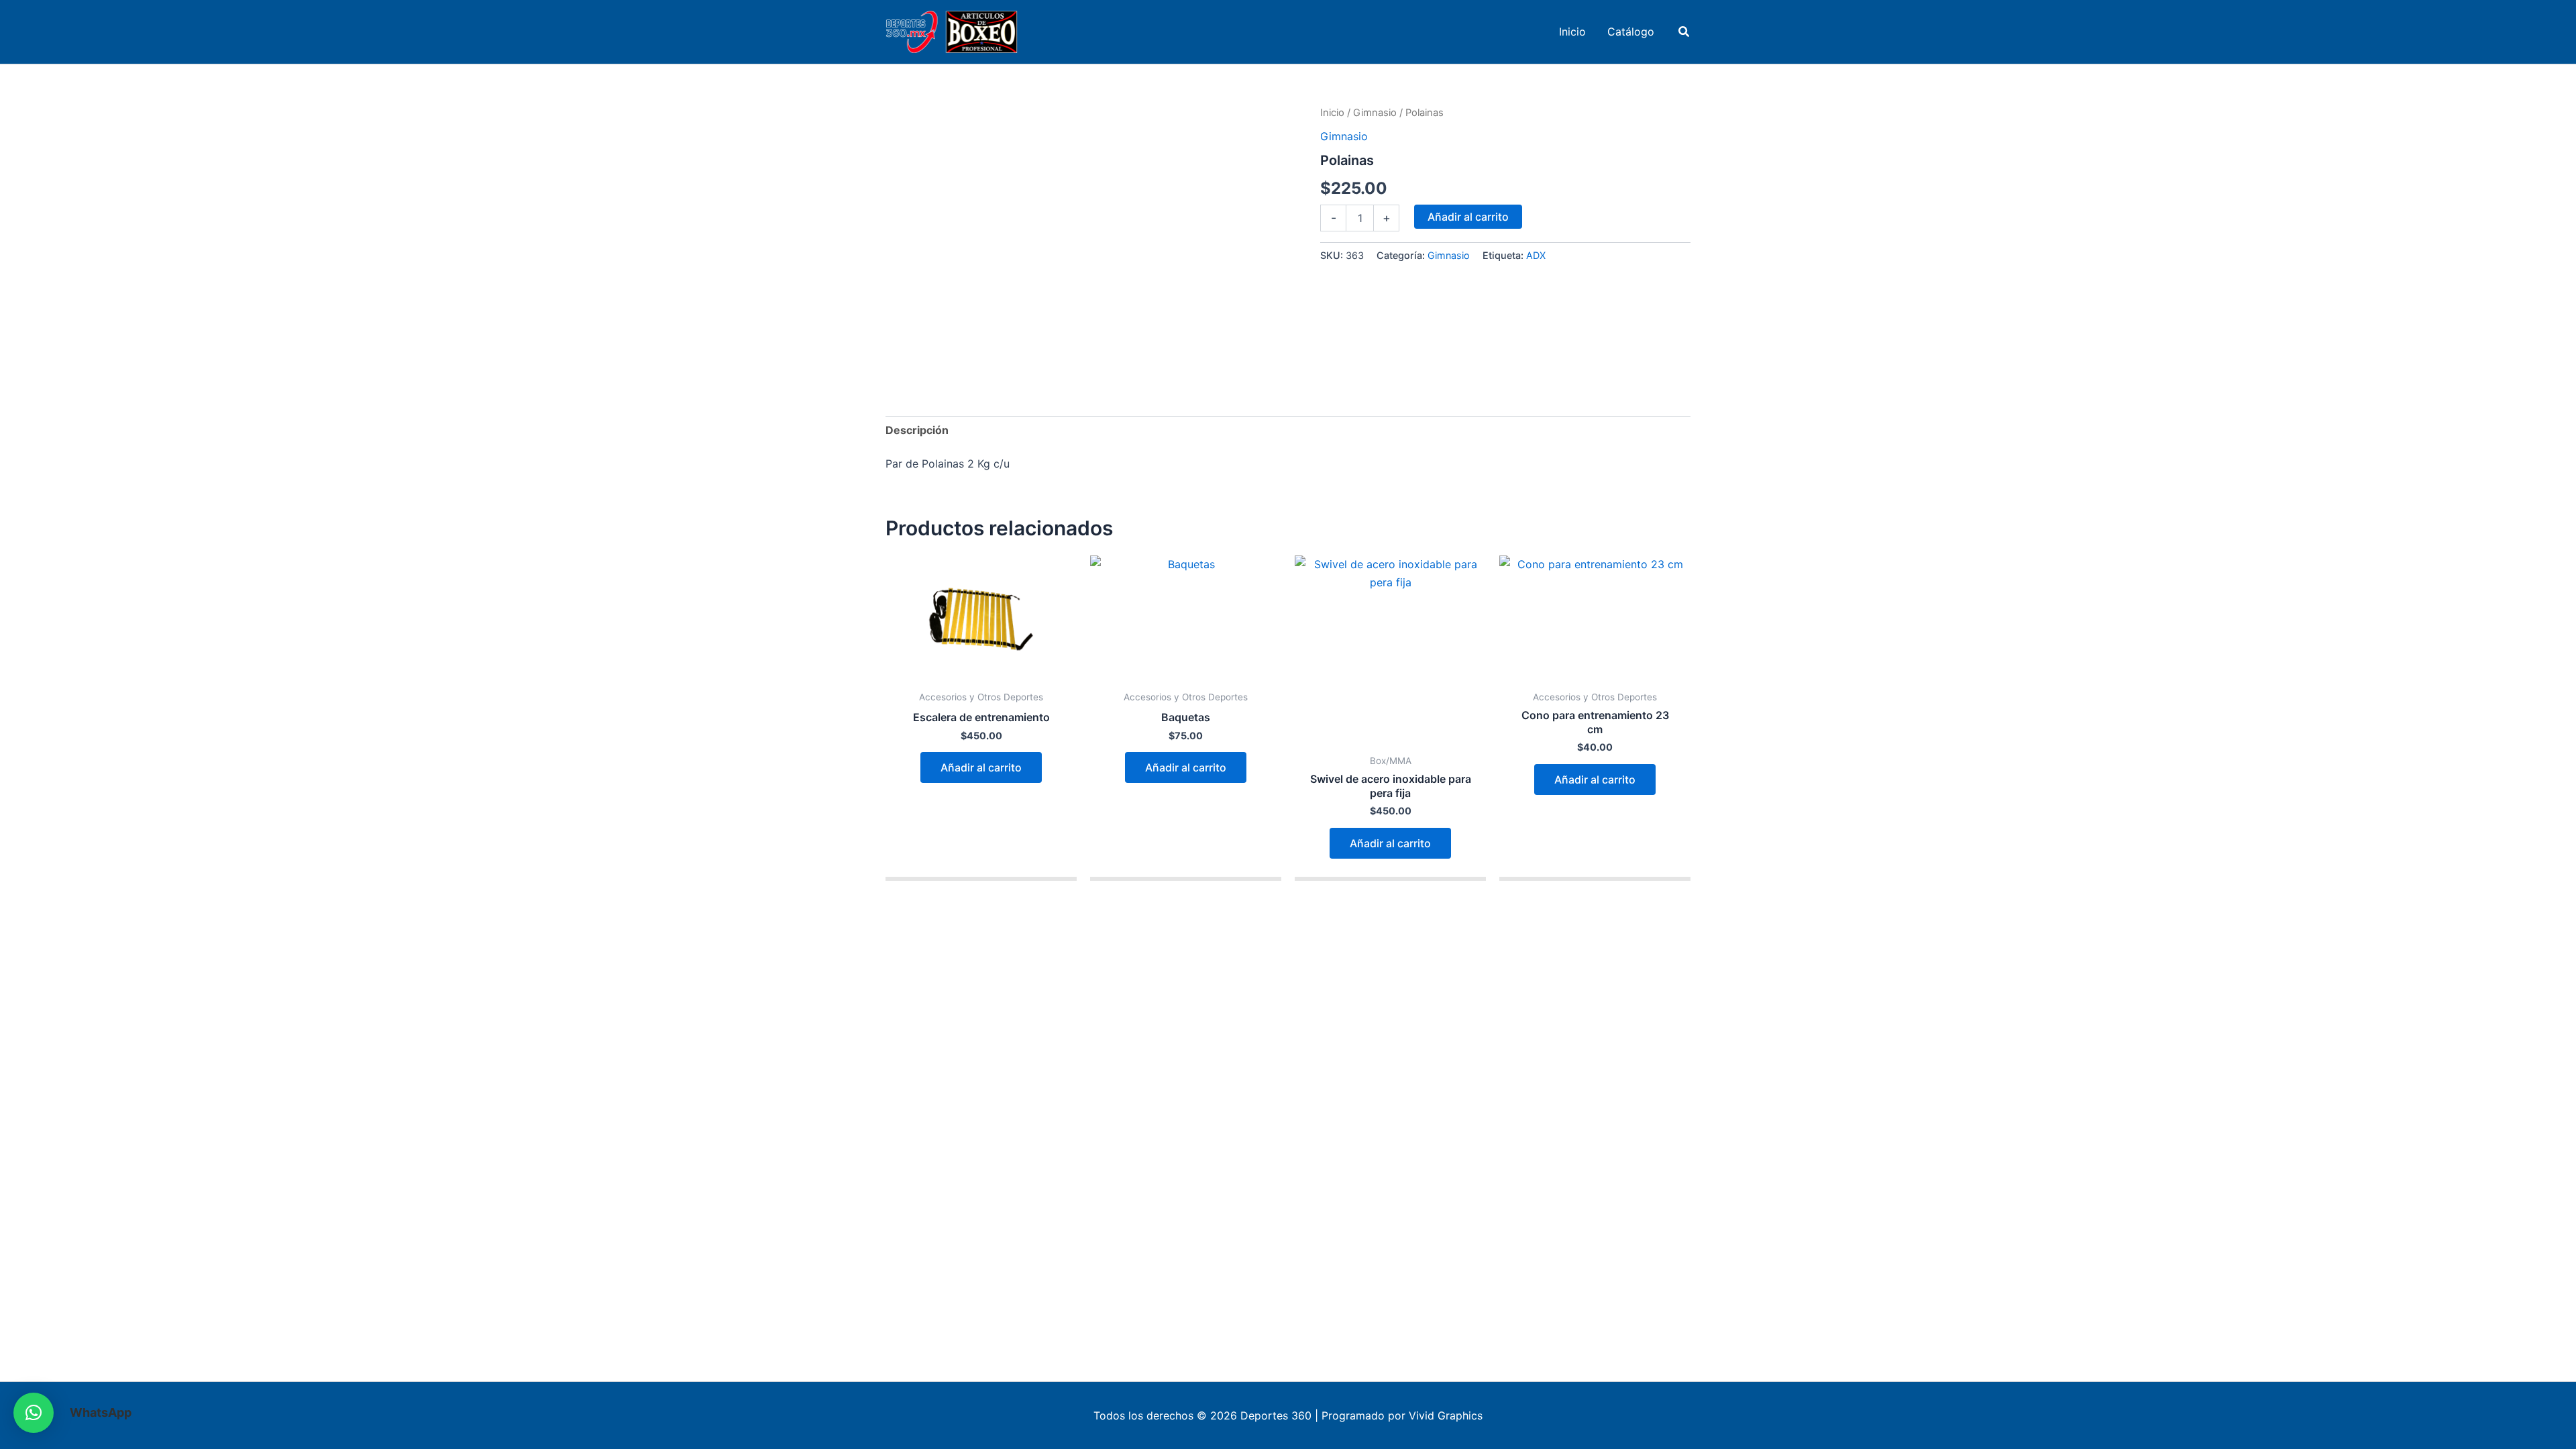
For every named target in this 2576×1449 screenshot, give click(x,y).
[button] (1684, 32)
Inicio (1332, 113)
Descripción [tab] (917, 430)
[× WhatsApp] (34, 1413)
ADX (1536, 255)
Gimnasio (1375, 113)
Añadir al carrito (1468, 217)
